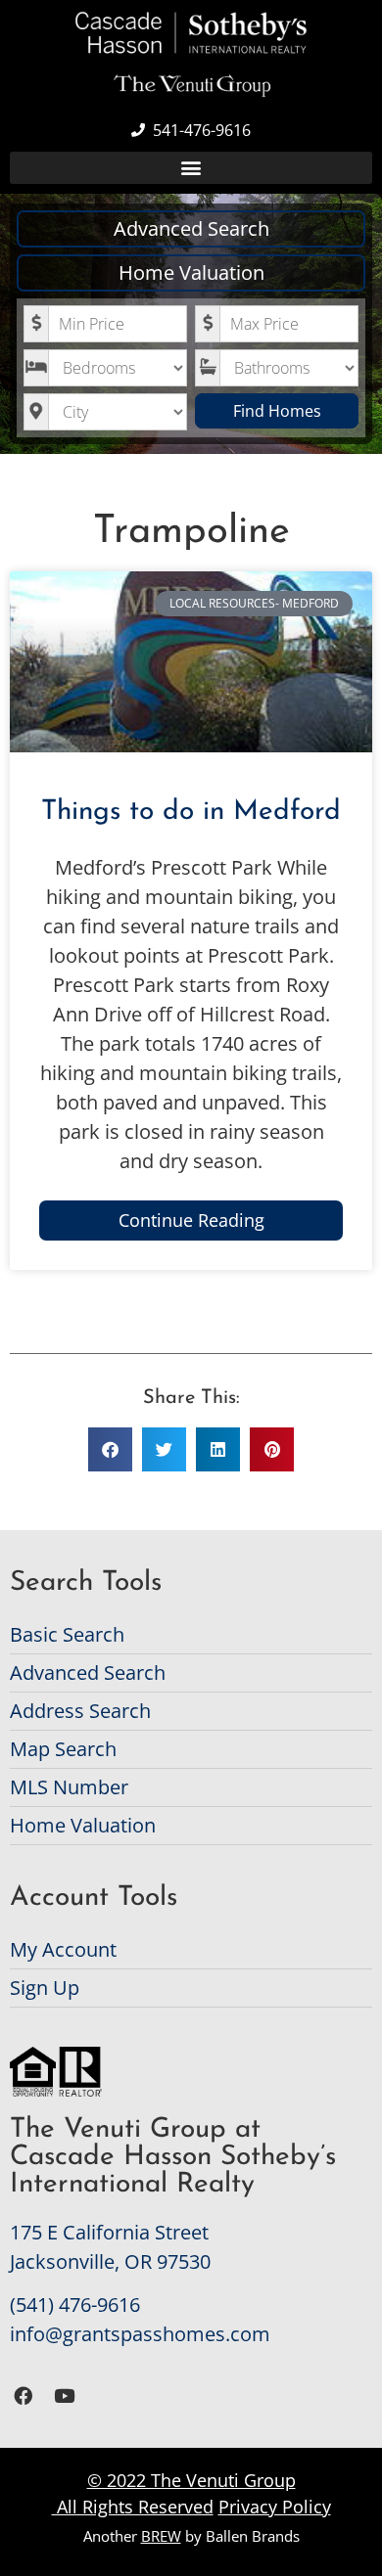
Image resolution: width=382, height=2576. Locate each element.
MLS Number (69, 1787)
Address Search (80, 1711)
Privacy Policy (275, 2507)
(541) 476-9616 (75, 2305)
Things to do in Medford (191, 812)
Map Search (63, 1749)
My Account (63, 1949)
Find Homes (277, 411)
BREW (161, 2536)
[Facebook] (23, 2395)
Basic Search (67, 1634)
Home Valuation (191, 272)
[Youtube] (65, 2395)
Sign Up (45, 1988)
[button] (191, 168)
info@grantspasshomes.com (140, 2334)
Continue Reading (191, 1220)
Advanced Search (191, 228)
